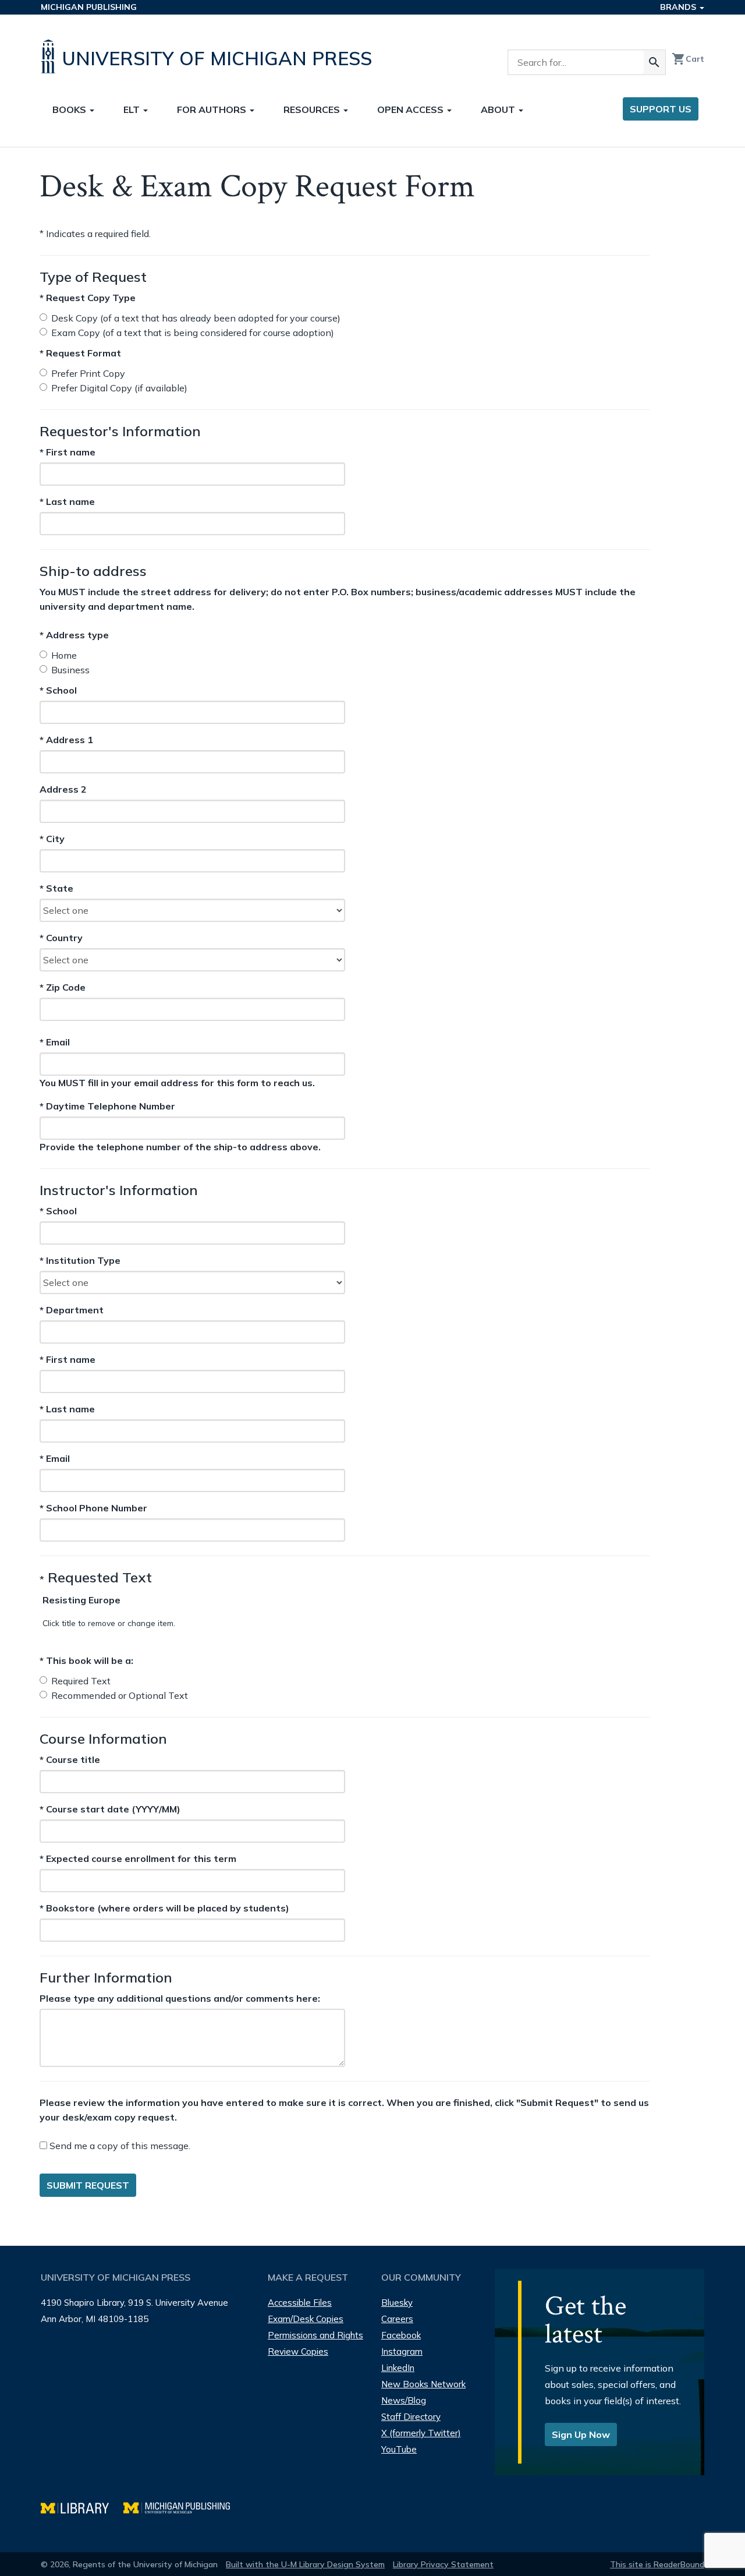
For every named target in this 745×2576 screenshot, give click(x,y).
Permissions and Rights (315, 2335)
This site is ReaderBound (657, 2564)
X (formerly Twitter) (421, 2433)
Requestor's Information (120, 431)
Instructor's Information (119, 1190)
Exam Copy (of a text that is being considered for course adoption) (193, 333)
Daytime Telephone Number (107, 1106)
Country (61, 938)
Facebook (401, 2335)
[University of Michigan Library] (82, 2506)
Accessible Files (300, 2303)
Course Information (103, 1738)
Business (70, 670)
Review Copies (298, 2351)
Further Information (106, 1977)
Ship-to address (93, 571)
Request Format (80, 353)
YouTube (399, 2449)
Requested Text (96, 1577)
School (61, 691)
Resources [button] (313, 109)
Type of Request (93, 277)
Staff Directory (411, 2417)
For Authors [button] (213, 109)
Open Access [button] (411, 109)
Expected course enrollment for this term (138, 1858)
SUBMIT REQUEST (88, 2185)
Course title (70, 1759)
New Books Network (423, 2384)
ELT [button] (133, 109)
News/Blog (404, 2400)
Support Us (661, 109)
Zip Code (63, 988)
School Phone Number (93, 1508)
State (61, 889)
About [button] (499, 109)
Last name (67, 501)
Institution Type (80, 1260)
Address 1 (66, 740)
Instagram (402, 2351)
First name (68, 452)
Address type (74, 635)
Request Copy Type (88, 298)
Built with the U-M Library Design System (305, 2564)
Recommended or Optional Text (120, 1695)
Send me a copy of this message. (119, 2146)
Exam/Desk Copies (306, 2319)
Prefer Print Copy (88, 373)
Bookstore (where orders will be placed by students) (164, 1908)
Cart (688, 59)
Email (71, 1042)
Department (72, 1310)
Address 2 (63, 790)
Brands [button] (679, 7)
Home (64, 655)
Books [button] (70, 109)
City (61, 839)
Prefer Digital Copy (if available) (119, 388)
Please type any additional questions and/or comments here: (180, 1998)
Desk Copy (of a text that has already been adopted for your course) (196, 318)
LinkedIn (398, 2368)
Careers (397, 2319)
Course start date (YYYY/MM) (110, 1809)
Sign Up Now (581, 2434)
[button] (81, 1600)
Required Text (81, 1681)
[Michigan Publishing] (182, 2506)
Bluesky (397, 2303)
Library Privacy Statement (443, 2564)
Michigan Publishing (89, 7)
